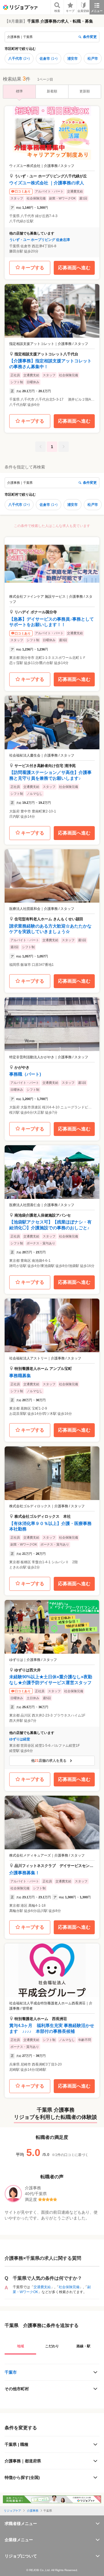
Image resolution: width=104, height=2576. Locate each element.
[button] (52, 182)
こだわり (52, 2346)
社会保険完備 (69, 2287)
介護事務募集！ (24, 1873)
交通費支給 (42, 2287)
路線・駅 (83, 2346)
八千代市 (19, 59)
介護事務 (33, 2511)
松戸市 (93, 59)
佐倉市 (49, 59)
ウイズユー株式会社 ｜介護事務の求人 (47, 183)
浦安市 (73, 59)
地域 (21, 2346)
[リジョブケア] (20, 7)
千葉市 (11, 2372)
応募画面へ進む (74, 268)
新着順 (52, 91)
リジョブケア (12, 2511)
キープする (33, 268)
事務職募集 (20, 1376)
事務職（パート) (25, 1074)
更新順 (85, 91)
